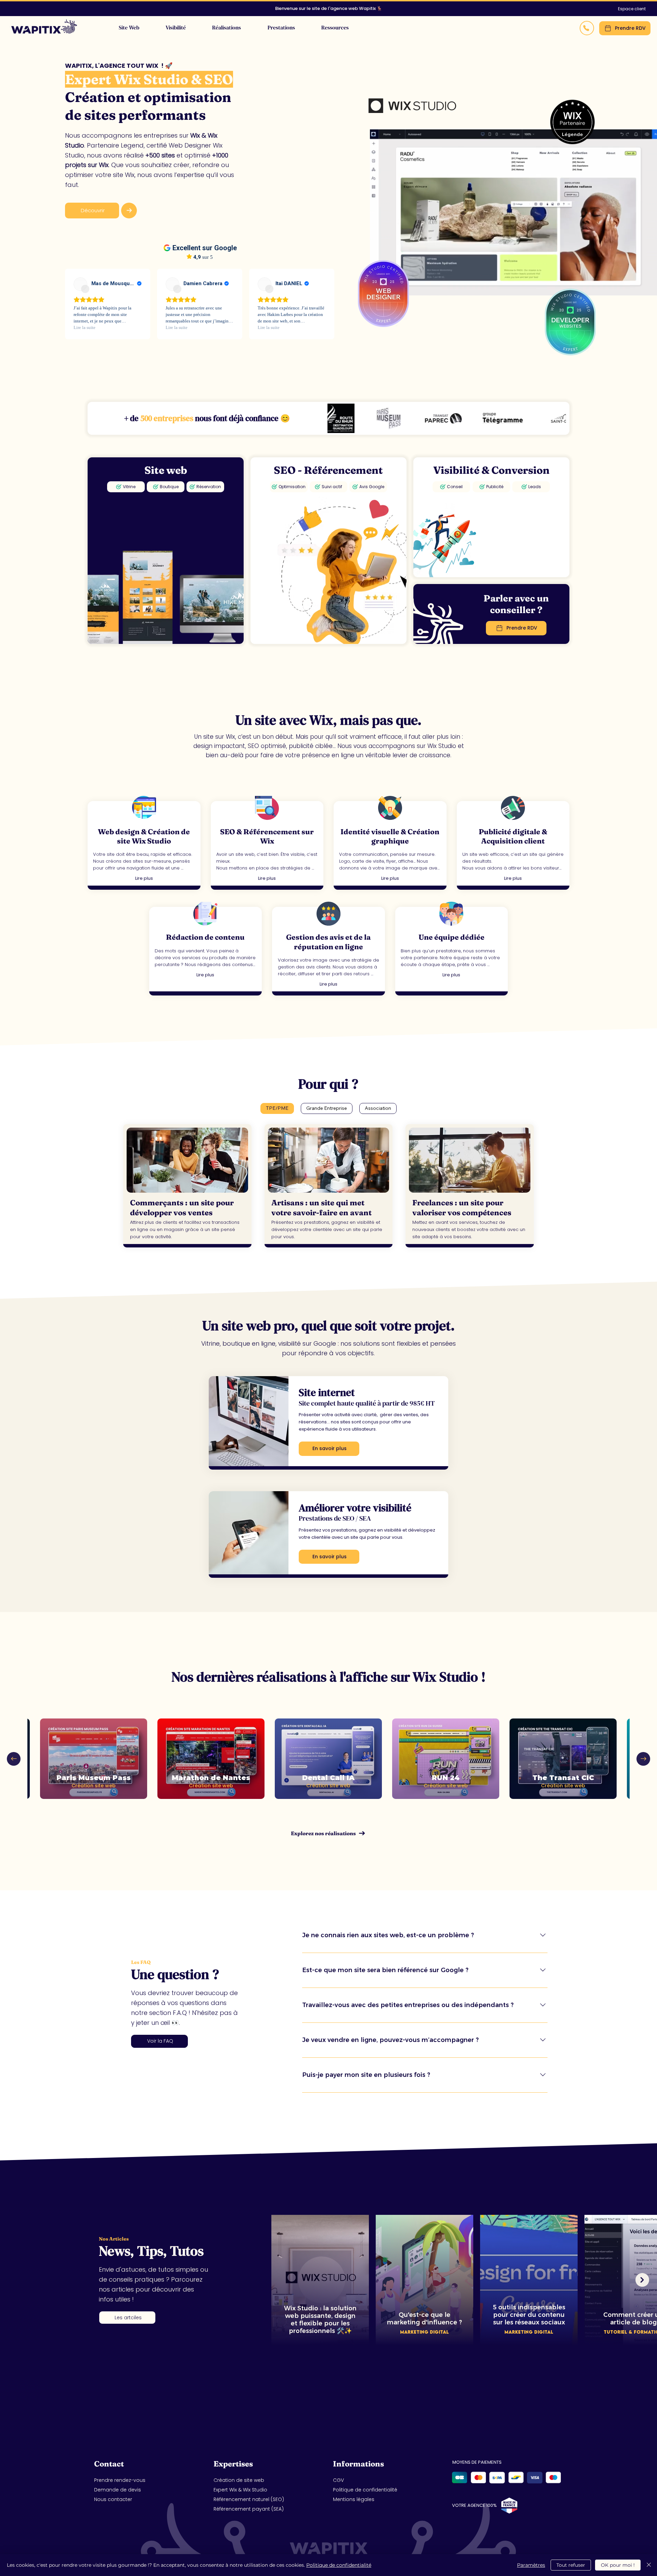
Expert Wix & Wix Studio (240, 2490)
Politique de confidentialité (365, 2490)
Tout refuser (571, 2565)
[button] (281, 27)
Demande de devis (118, 2490)
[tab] (277, 1108)
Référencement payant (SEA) (249, 2509)
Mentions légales (354, 2499)
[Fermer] (649, 2565)
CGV (338, 2480)
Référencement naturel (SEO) (249, 2499)
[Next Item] (643, 1759)
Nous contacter (113, 2499)
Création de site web (239, 2480)
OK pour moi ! (618, 2565)
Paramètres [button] (531, 2565)
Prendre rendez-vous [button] (120, 2480)
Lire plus (144, 878)
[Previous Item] (14, 1759)
